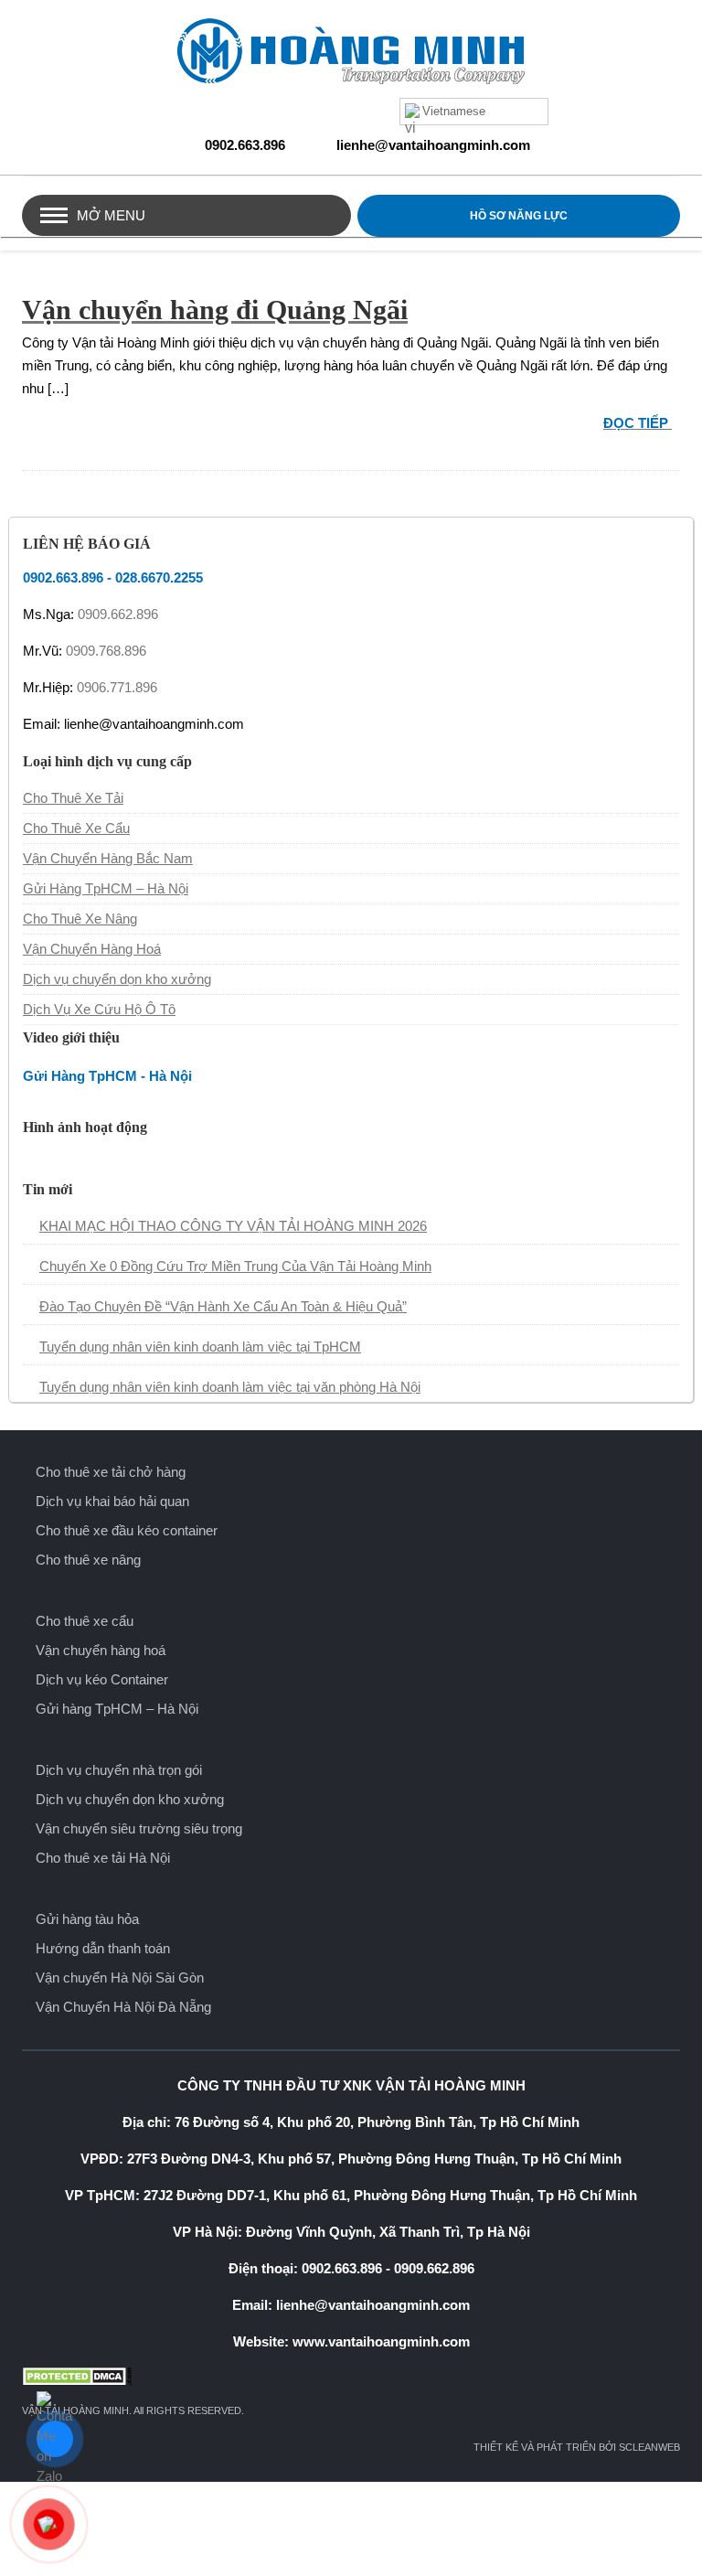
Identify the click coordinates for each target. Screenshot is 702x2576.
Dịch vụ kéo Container (102, 1679)
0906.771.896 (117, 687)
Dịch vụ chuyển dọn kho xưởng (117, 979)
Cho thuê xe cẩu (85, 1621)
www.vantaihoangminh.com (381, 2341)
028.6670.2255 (159, 577)
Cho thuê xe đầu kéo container (127, 1530)
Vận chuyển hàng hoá (101, 1650)
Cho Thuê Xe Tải (73, 798)
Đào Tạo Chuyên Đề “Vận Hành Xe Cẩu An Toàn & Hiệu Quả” (223, 1306)
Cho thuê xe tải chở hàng (111, 1472)
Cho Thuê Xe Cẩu (76, 828)
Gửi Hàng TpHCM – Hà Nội (106, 888)
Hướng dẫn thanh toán (103, 1948)
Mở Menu (111, 215)
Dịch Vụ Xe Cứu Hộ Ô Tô (99, 1009)
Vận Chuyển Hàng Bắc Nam (108, 858)
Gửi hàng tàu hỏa (87, 1919)
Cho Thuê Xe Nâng (80, 919)
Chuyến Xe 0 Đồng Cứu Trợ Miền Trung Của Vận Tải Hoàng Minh (235, 1266)
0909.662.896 (118, 614)
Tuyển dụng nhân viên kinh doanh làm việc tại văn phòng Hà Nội (230, 1387)
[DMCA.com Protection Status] (351, 2376)
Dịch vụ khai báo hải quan (112, 1501)
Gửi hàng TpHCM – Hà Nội (117, 1709)
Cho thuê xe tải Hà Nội (103, 1858)
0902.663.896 (245, 145)
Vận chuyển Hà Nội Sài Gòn (120, 1977)
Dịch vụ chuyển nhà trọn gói (119, 1770)
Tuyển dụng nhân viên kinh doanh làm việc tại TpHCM (200, 1347)
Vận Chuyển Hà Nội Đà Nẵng (123, 2007)
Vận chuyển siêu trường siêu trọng (139, 1828)
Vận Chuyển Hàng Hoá (92, 949)
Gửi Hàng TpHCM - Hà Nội (107, 1076)
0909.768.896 (106, 651)
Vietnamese (454, 111)
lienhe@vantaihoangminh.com (433, 145)
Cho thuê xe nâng (88, 1560)
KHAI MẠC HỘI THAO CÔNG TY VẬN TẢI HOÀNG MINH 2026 (233, 1226)
